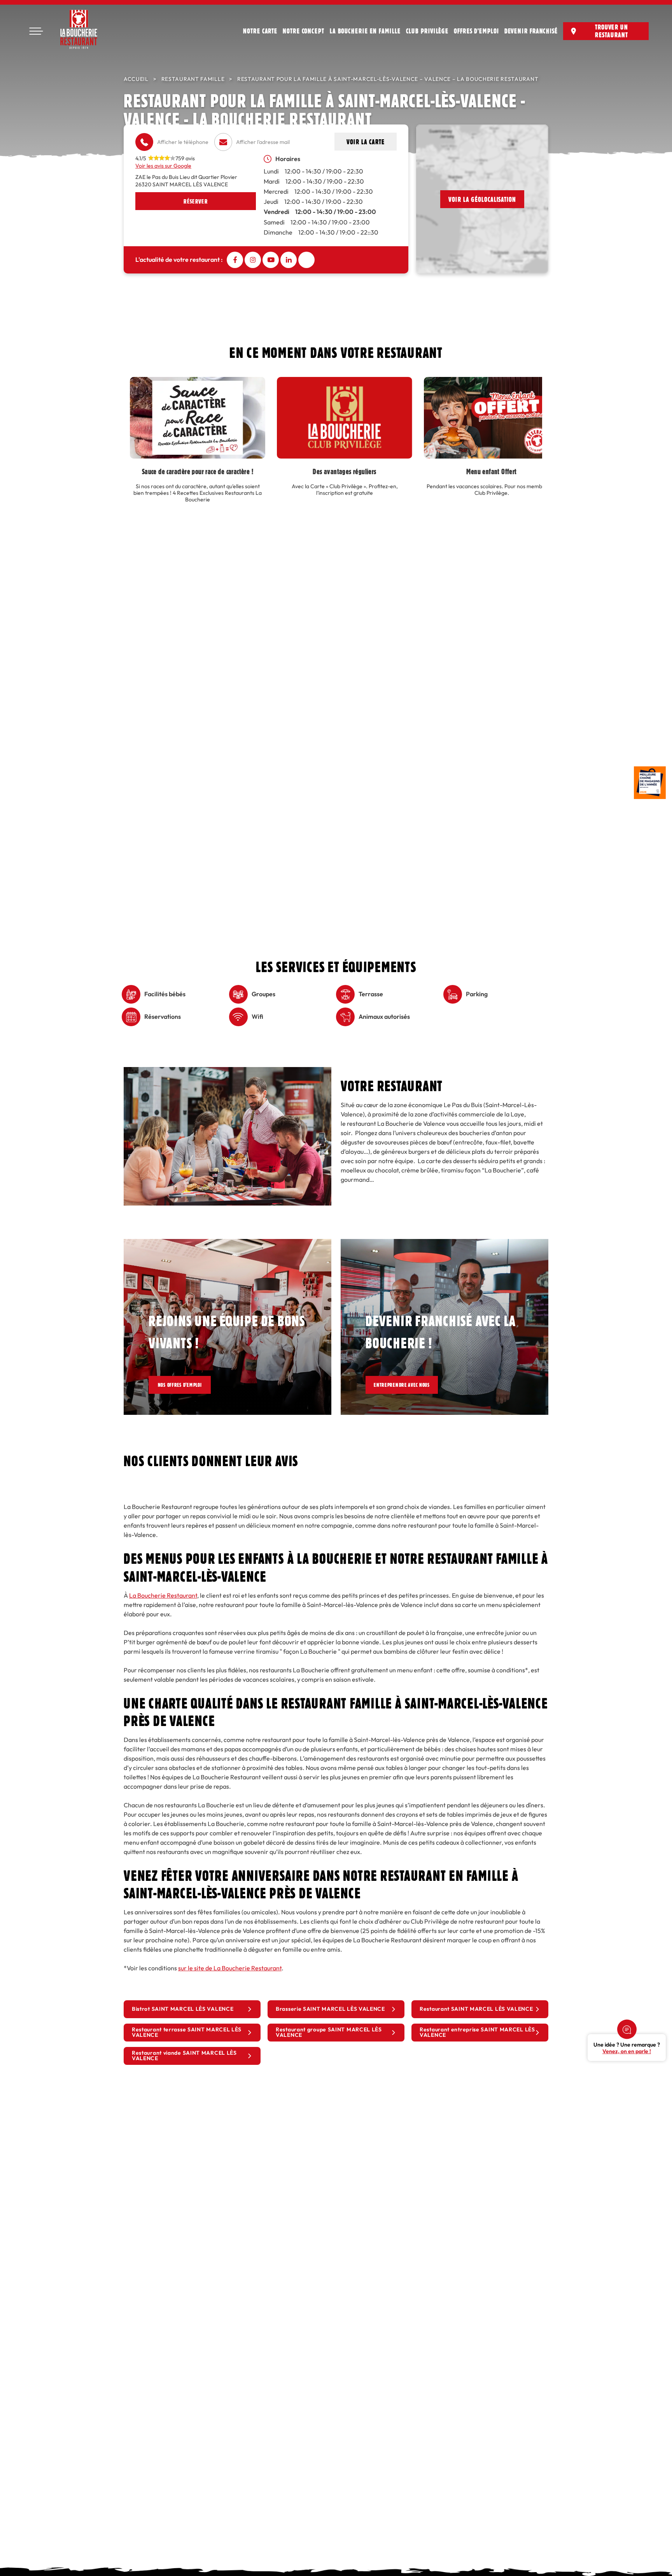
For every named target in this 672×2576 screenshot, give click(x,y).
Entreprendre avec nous (410, 1385)
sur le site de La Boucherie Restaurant (230, 1968)
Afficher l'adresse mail (263, 142)
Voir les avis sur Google (163, 166)
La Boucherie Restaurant (163, 1596)
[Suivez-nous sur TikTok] (306, 260)
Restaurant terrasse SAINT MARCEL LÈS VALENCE (187, 2032)
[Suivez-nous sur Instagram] (253, 260)
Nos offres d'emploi (185, 1385)
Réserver (195, 201)
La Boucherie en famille (365, 31)
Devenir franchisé (531, 31)
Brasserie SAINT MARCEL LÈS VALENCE (330, 2009)
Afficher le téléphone (183, 142)
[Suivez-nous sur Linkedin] (289, 260)
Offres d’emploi (476, 31)
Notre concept (304, 31)
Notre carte (260, 31)
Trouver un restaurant (612, 31)
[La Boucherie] (79, 29)
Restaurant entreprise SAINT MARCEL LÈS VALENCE (477, 2032)
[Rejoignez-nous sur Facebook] (235, 260)
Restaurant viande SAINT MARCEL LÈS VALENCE (184, 2056)
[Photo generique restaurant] (227, 1072)
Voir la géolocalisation (482, 199)
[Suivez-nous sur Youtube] (271, 260)
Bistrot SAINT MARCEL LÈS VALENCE (183, 2009)
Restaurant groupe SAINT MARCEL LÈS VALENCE (329, 2032)
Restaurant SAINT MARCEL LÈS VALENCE (476, 2009)
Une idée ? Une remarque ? (627, 2048)
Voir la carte (366, 142)
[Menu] (36, 31)
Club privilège (427, 31)
